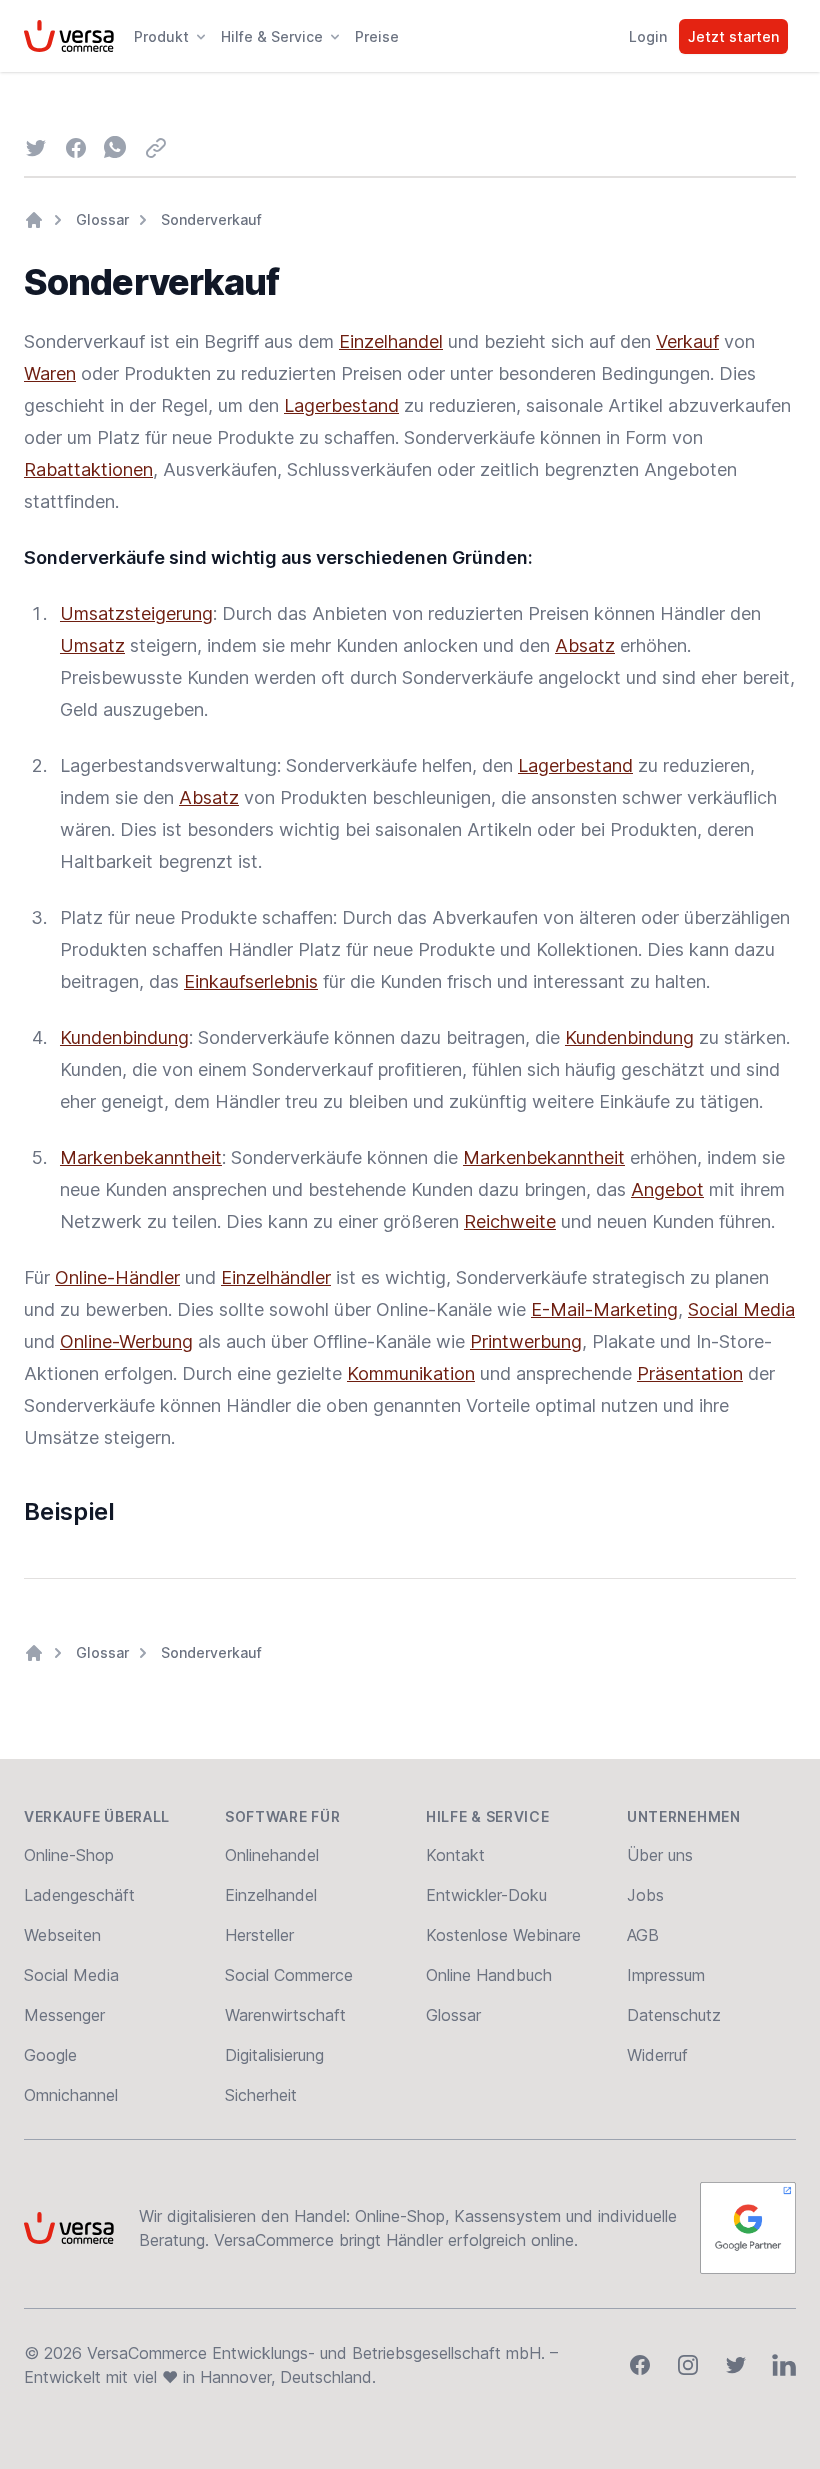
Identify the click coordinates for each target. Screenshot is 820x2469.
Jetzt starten (733, 36)
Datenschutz (674, 2015)
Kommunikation (411, 1373)
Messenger (64, 2015)
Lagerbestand (341, 405)
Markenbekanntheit (141, 1157)
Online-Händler (117, 1277)
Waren (50, 373)
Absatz (585, 645)
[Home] (34, 220)
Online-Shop (69, 1855)
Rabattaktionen (88, 469)
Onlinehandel (272, 1855)
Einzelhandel (391, 341)
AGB (643, 1935)
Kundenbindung (124, 1037)
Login (648, 36)
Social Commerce (289, 1975)
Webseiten (62, 1935)
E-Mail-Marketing (604, 1309)
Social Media (741, 1309)
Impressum (666, 1975)
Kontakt (455, 1855)
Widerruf (657, 2055)
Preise (377, 36)
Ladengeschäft (79, 1895)
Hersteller (259, 1935)
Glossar (102, 219)
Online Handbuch (489, 1975)
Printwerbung (526, 1341)
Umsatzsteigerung (136, 613)
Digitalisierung (274, 2055)
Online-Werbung (126, 1341)
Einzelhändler (276, 1277)
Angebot (667, 1189)
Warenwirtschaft (285, 2015)
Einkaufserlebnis (251, 981)
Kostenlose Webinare (503, 1935)
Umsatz (92, 645)
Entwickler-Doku (486, 1895)
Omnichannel (71, 2095)
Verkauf (687, 341)
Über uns (660, 1855)
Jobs (645, 1895)
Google (50, 2055)
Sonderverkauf (211, 219)
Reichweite (510, 1221)
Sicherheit (261, 2095)
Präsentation (690, 1373)
